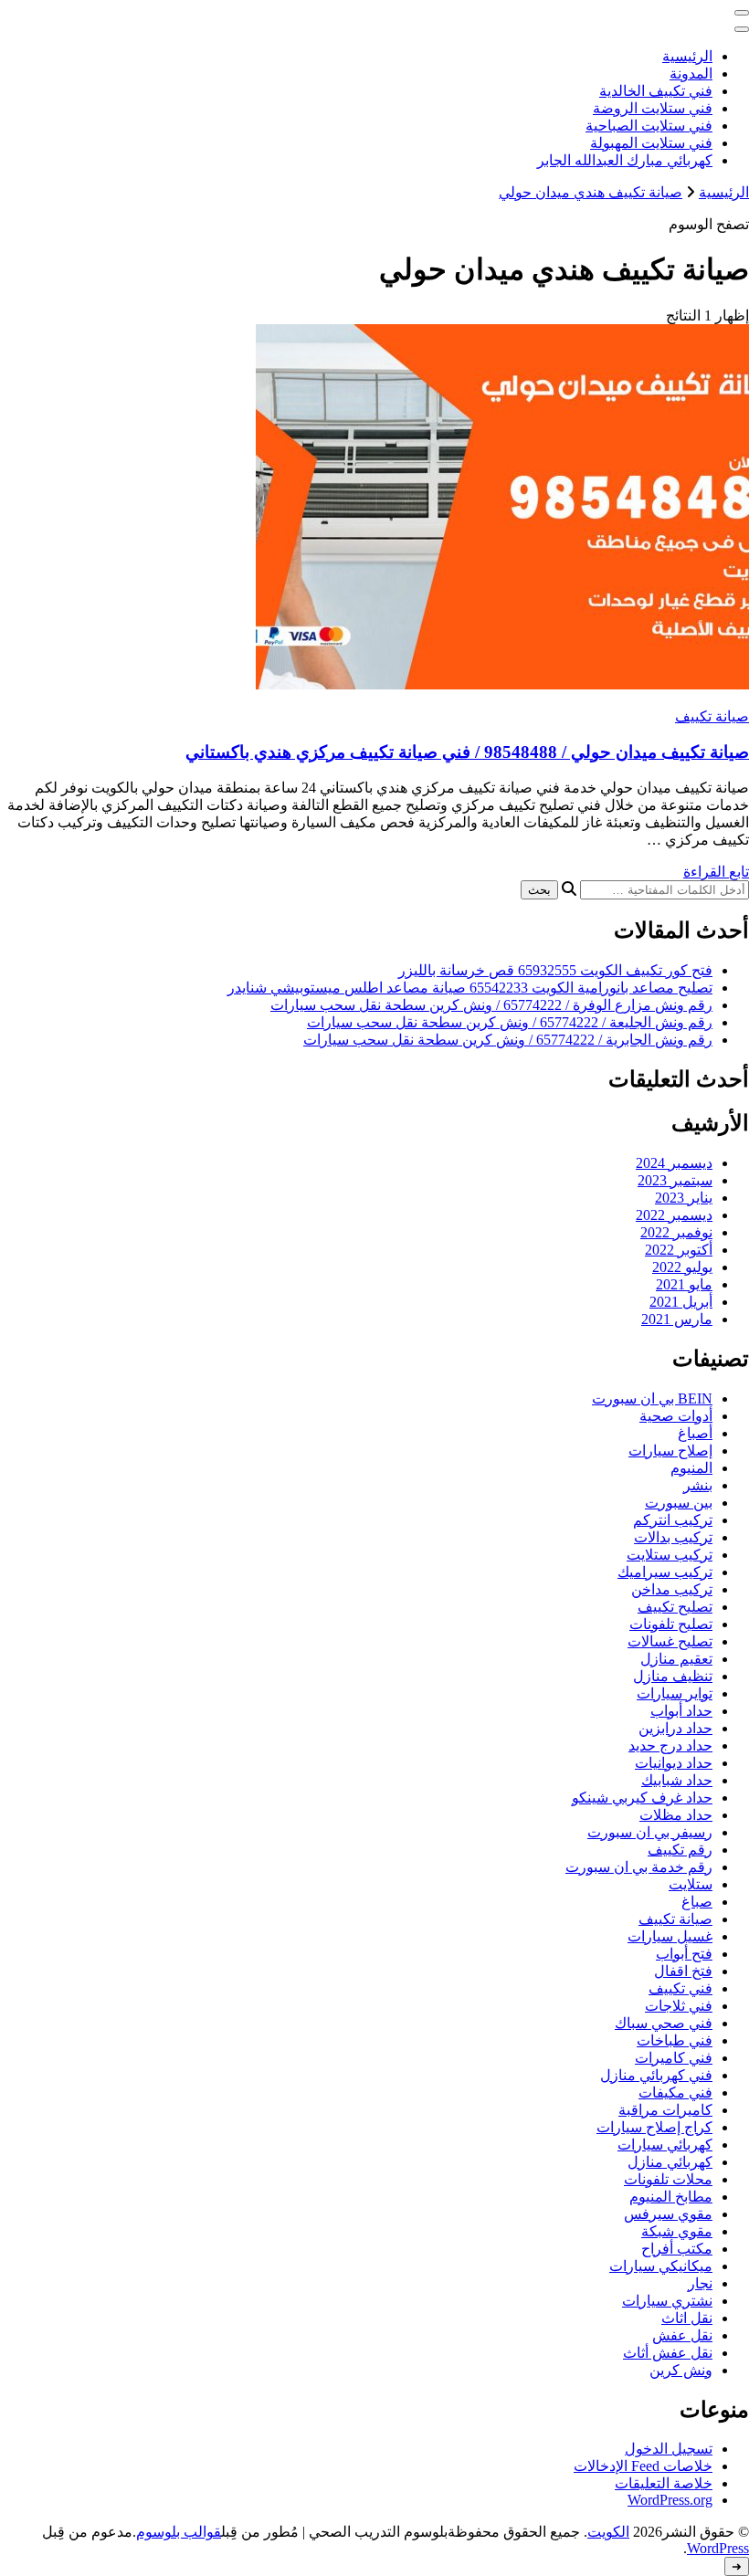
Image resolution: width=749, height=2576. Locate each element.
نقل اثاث (687, 2318)
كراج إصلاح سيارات (654, 2127)
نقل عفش (682, 2335)
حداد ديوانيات (674, 1763)
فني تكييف (680, 1988)
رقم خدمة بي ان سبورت (639, 1867)
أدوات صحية (676, 1416)
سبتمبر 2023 (675, 1180)
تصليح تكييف (675, 1607)
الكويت (608, 2532)
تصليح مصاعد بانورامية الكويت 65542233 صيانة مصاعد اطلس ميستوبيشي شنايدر (470, 988)
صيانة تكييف (712, 716)
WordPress (718, 2548)
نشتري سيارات (667, 2301)
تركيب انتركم (673, 1520)
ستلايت (691, 1884)
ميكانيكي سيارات (661, 2266)
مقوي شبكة (677, 2231)
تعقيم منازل (676, 1659)
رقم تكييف (680, 1850)
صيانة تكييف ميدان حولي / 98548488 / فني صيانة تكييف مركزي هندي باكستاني (467, 752)
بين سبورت (679, 1503)
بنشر (698, 1485)
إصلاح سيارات (670, 1451)
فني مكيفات (675, 2092)
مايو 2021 (684, 1284)
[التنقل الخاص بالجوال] (742, 13)
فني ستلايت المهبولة (651, 143)
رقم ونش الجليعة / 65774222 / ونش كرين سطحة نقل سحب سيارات (510, 1022)
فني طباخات (675, 2040)
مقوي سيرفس (668, 2214)
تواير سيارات (675, 1693)
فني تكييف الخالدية (656, 91)
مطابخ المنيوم (671, 2197)
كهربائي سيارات (665, 2145)
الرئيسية (687, 56)
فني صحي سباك (664, 2023)
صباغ (697, 1902)
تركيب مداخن (672, 1589)
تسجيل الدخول (669, 2449)
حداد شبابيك (677, 1780)
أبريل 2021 (681, 1302)
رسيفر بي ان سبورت (650, 1832)
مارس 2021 (677, 1319)
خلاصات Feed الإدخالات (643, 2466)
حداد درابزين (675, 1728)
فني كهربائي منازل (656, 2075)
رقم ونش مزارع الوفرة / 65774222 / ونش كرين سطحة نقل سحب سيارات (491, 1005)
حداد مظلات (676, 1815)
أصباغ (695, 1433)
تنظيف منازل (673, 1676)
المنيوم (691, 1468)
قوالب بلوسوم (179, 2532)
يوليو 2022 (682, 1267)
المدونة (691, 74)
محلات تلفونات (668, 2179)
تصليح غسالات (670, 1641)
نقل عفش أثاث (668, 2353)
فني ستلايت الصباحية (649, 126)
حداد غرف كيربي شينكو (642, 1798)
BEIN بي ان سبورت (652, 1398)
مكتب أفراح (677, 2249)
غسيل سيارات (670, 1936)
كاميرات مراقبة (665, 2110)
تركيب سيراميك (665, 1572)
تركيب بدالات (673, 1537)
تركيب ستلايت (670, 1555)
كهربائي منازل (670, 2162)
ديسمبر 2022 (674, 1215)
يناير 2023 (684, 1198)
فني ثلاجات (679, 2006)
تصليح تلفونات (671, 1624)
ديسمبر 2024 (674, 1163)
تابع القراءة (716, 872)
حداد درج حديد (670, 1745)
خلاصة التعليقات (664, 2483)
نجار (700, 2283)
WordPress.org (670, 2500)
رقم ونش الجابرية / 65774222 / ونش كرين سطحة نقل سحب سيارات (508, 1040)
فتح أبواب (684, 1954)
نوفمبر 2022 (676, 1232)
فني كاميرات (674, 2058)
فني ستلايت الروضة (653, 108)
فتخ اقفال (683, 1971)
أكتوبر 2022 (679, 1250)
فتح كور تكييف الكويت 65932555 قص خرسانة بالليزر (555, 970)
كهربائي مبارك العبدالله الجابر (625, 160)
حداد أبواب (681, 1711)
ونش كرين (681, 2370)
